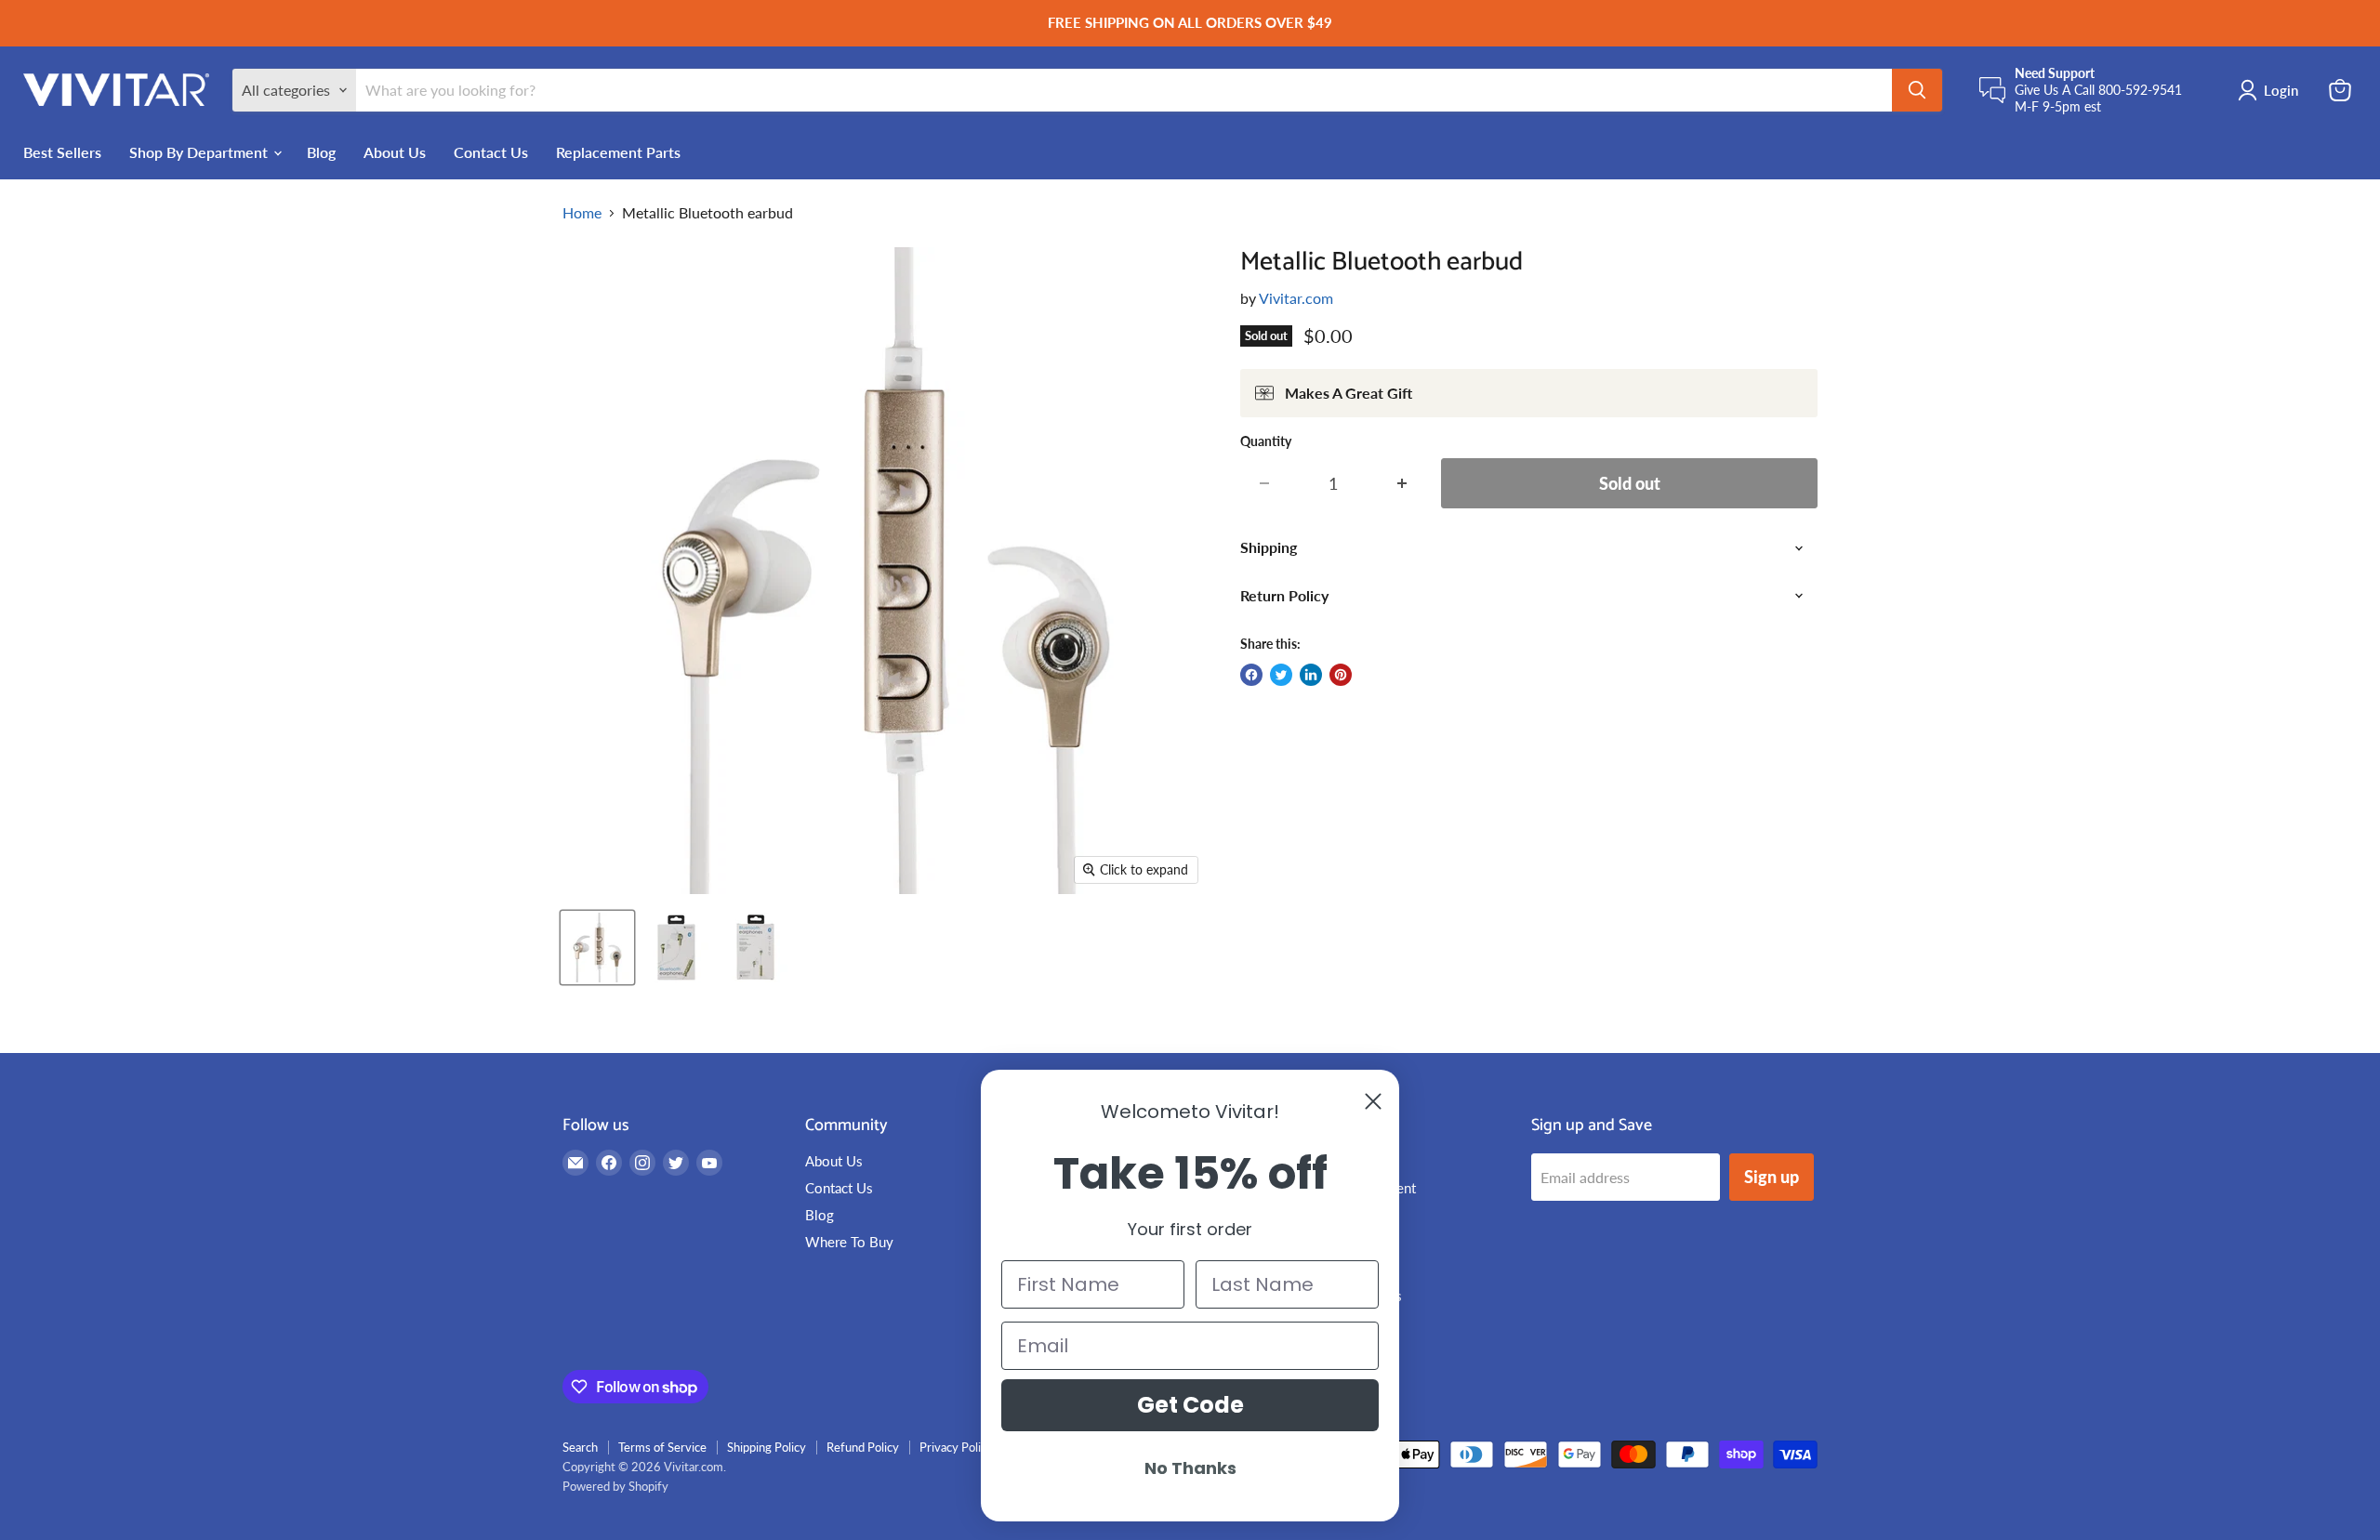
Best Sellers (62, 151)
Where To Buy (849, 1242)
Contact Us (491, 151)
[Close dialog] (1373, 1101)
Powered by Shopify (615, 1486)
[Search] (1917, 90)
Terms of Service (662, 1447)
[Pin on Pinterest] (1341, 675)
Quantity (1266, 441)
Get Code (1190, 1405)
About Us (395, 151)
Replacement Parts (618, 151)
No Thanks (1190, 1468)
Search (580, 1447)
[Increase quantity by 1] (1402, 484)
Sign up (1772, 1177)
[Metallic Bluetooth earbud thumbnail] (597, 948)
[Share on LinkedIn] (1311, 675)
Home (582, 213)
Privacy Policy (956, 1447)
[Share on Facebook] (1251, 675)
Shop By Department (200, 151)
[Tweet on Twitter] (1281, 675)
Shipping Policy (767, 1447)
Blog (321, 151)
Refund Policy (863, 1447)
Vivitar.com (1296, 298)
